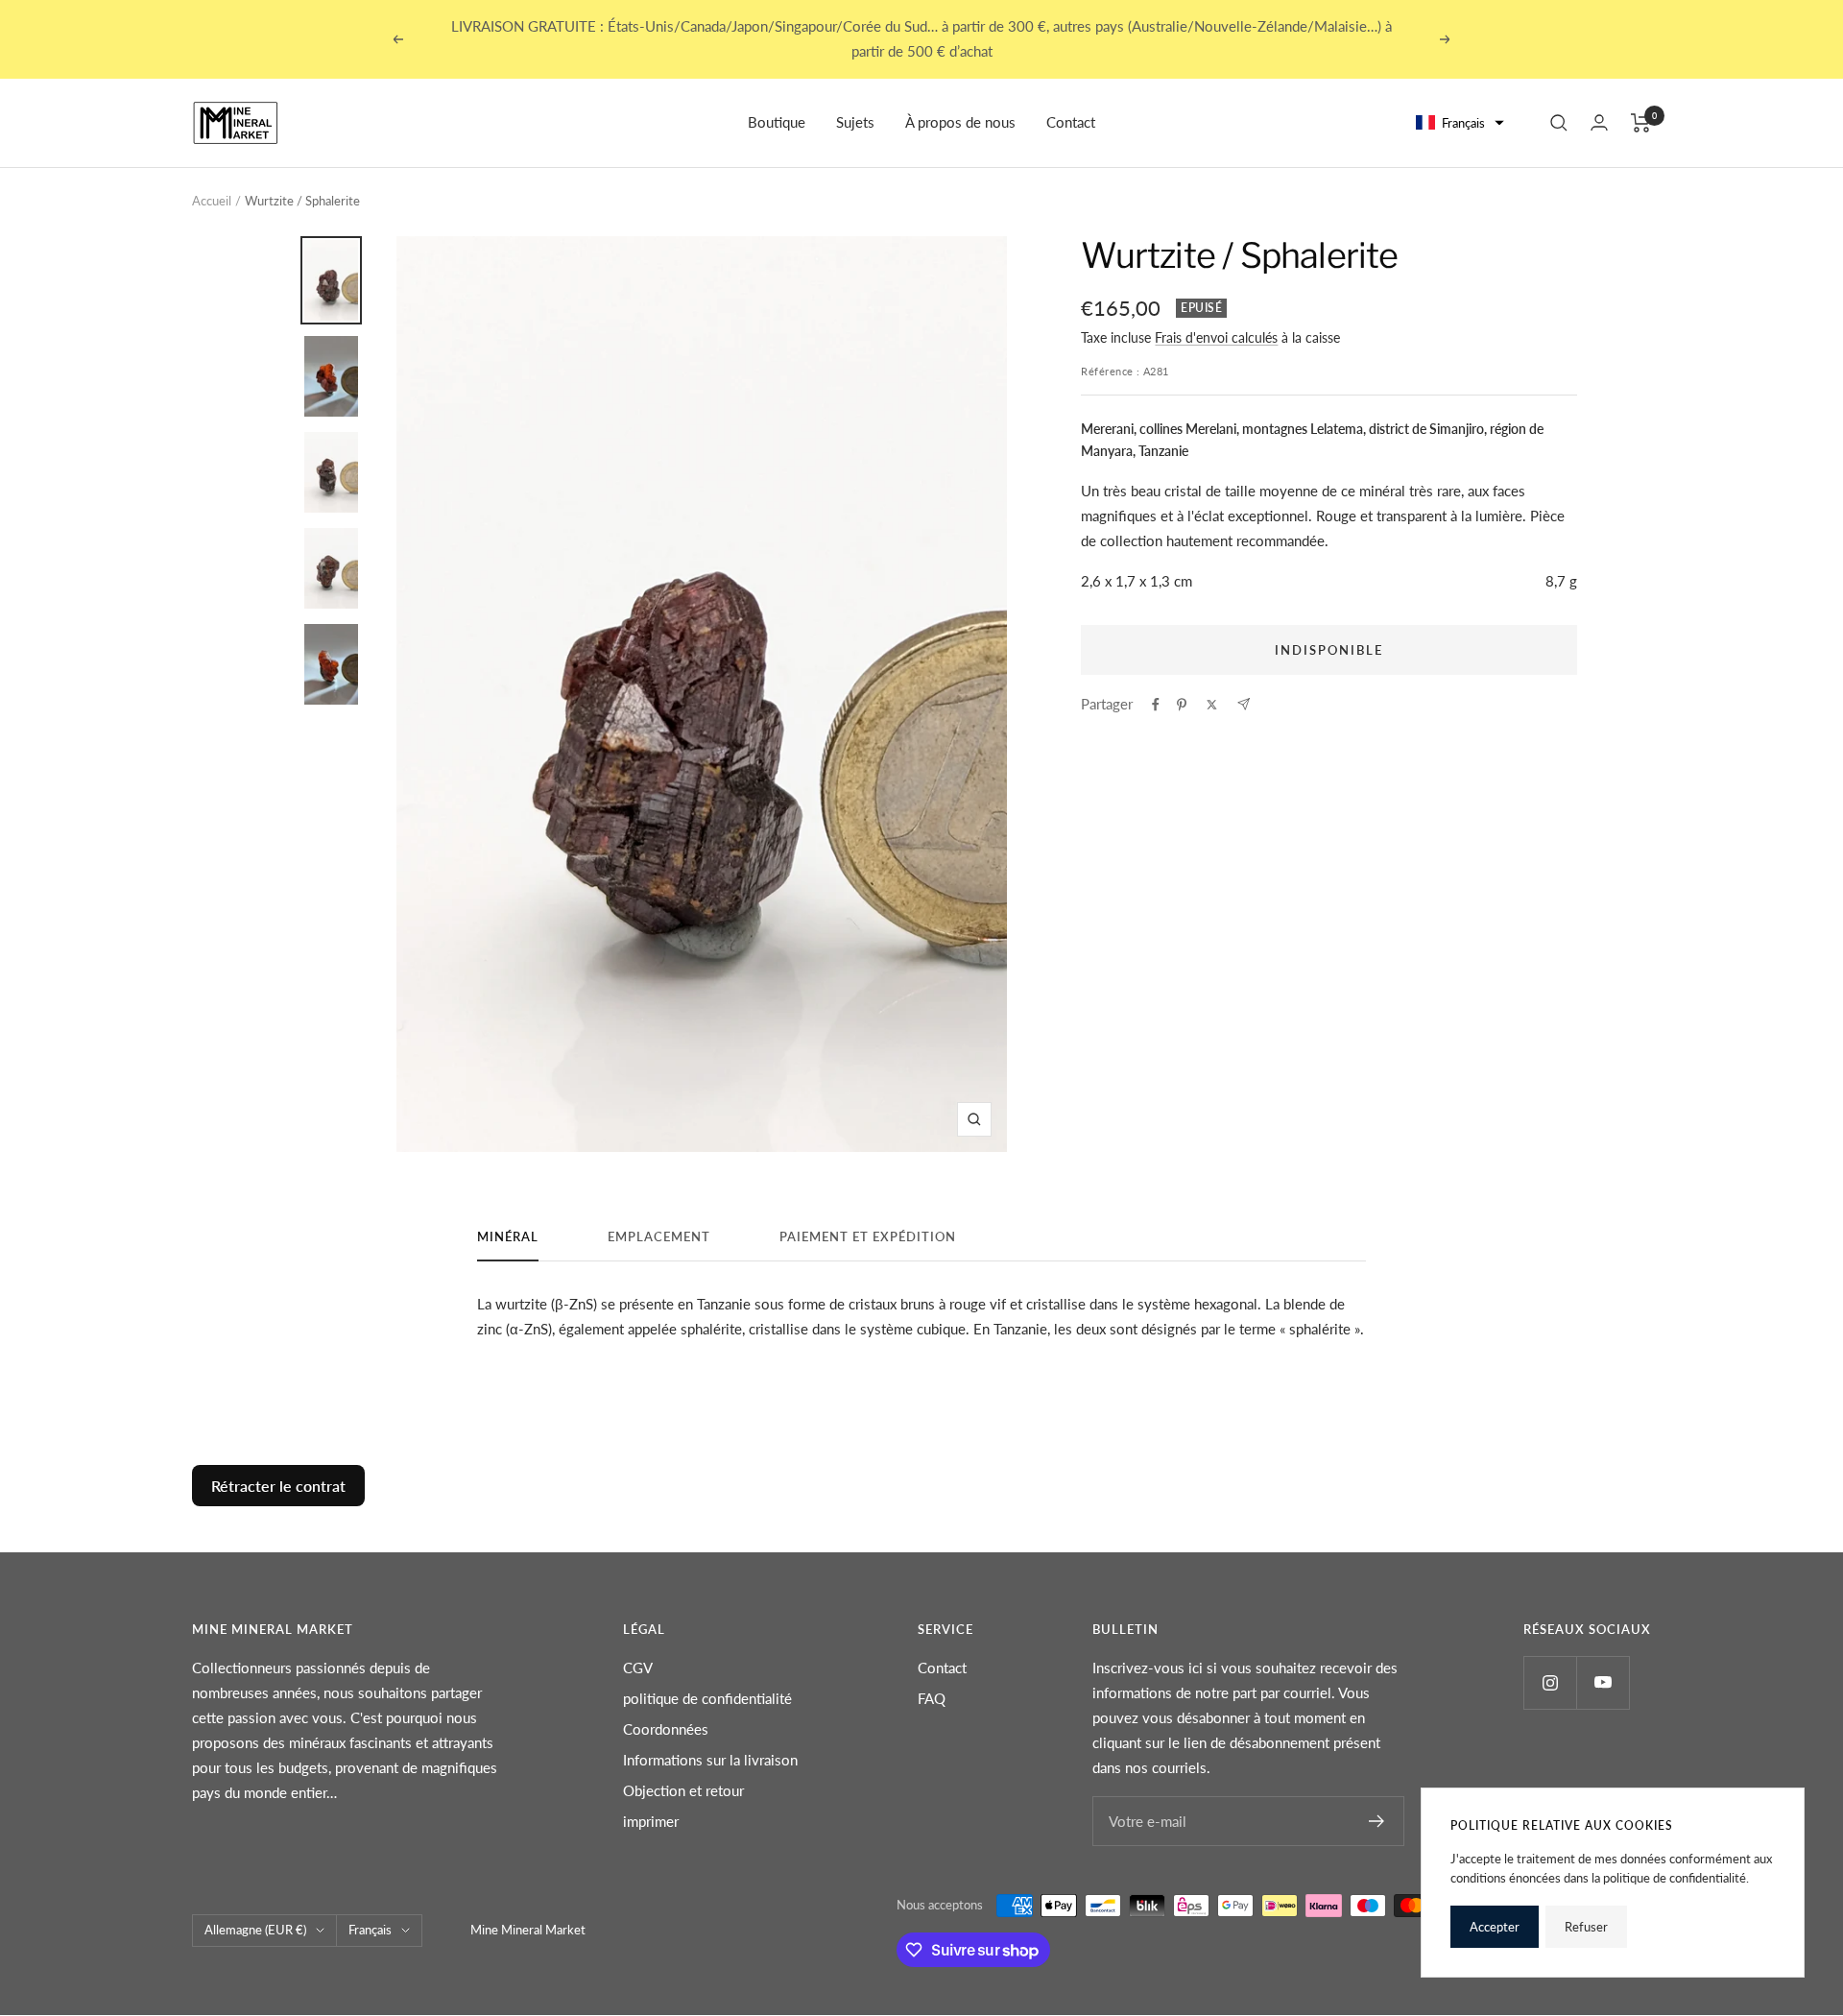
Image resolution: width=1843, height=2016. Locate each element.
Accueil (212, 201)
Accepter (1495, 1927)
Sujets (855, 122)
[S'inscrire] (1377, 1821)
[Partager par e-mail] (1244, 704)
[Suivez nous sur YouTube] (1603, 1682)
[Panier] (1641, 123)
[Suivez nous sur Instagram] (1550, 1682)
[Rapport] (1599, 122)
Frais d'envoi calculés (1216, 337)
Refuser (1586, 1927)
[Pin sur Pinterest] (1182, 705)
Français (370, 1930)
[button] (1460, 123)
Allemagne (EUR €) (255, 1930)
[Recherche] (1559, 123)
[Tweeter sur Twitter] (1212, 705)
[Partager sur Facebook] (1156, 705)
